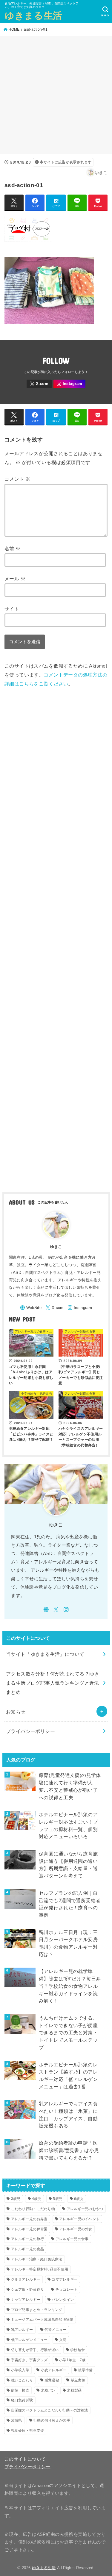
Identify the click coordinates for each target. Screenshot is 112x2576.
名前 (13, 549)
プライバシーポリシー (30, 1731)
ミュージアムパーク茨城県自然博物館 (42, 2320)
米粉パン (48, 2390)
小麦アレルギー (54, 2370)
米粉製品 (74, 2390)
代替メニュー (56, 2330)
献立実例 (78, 2380)
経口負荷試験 (22, 2400)
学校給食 (78, 2350)
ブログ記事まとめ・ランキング (37, 2310)
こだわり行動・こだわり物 (33, 2209)
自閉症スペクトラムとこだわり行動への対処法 (50, 2410)
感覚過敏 (52, 2380)
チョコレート (67, 2290)
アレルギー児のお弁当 (29, 2219)
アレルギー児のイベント (79, 2219)
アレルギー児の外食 (76, 2229)
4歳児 (37, 2199)
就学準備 (85, 2370)
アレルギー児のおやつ (85, 2209)
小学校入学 (20, 2370)
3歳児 (16, 2199)
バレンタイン (63, 2300)
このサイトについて (25, 2459)
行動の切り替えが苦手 (52, 2420)
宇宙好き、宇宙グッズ (29, 2360)
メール (15, 579)
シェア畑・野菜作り (28, 2290)
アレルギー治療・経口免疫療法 (37, 2259)
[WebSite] (31, 1308)
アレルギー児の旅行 (28, 2239)
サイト (12, 609)
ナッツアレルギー (26, 2300)
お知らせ (16, 1712)
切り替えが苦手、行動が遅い (35, 2350)
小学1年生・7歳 (72, 2360)
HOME (14, 29)
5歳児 (58, 2199)
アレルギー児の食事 (72, 2239)
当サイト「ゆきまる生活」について (45, 1654)
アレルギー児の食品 (28, 2249)
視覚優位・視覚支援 (28, 2431)
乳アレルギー (22, 2330)
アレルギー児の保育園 (29, 2229)
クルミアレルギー (26, 2279)
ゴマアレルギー (65, 2279)
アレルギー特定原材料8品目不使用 (40, 2269)
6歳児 (79, 2199)
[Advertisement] (56, 95)
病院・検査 (20, 2390)
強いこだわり (22, 2380)
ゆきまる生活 (33, 16)
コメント (17, 479)
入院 (63, 2340)
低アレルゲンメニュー (29, 2340)
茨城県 (17, 2420)
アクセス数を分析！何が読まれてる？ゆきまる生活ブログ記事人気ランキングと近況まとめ (53, 1683)
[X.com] (39, 384)
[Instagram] (69, 384)
